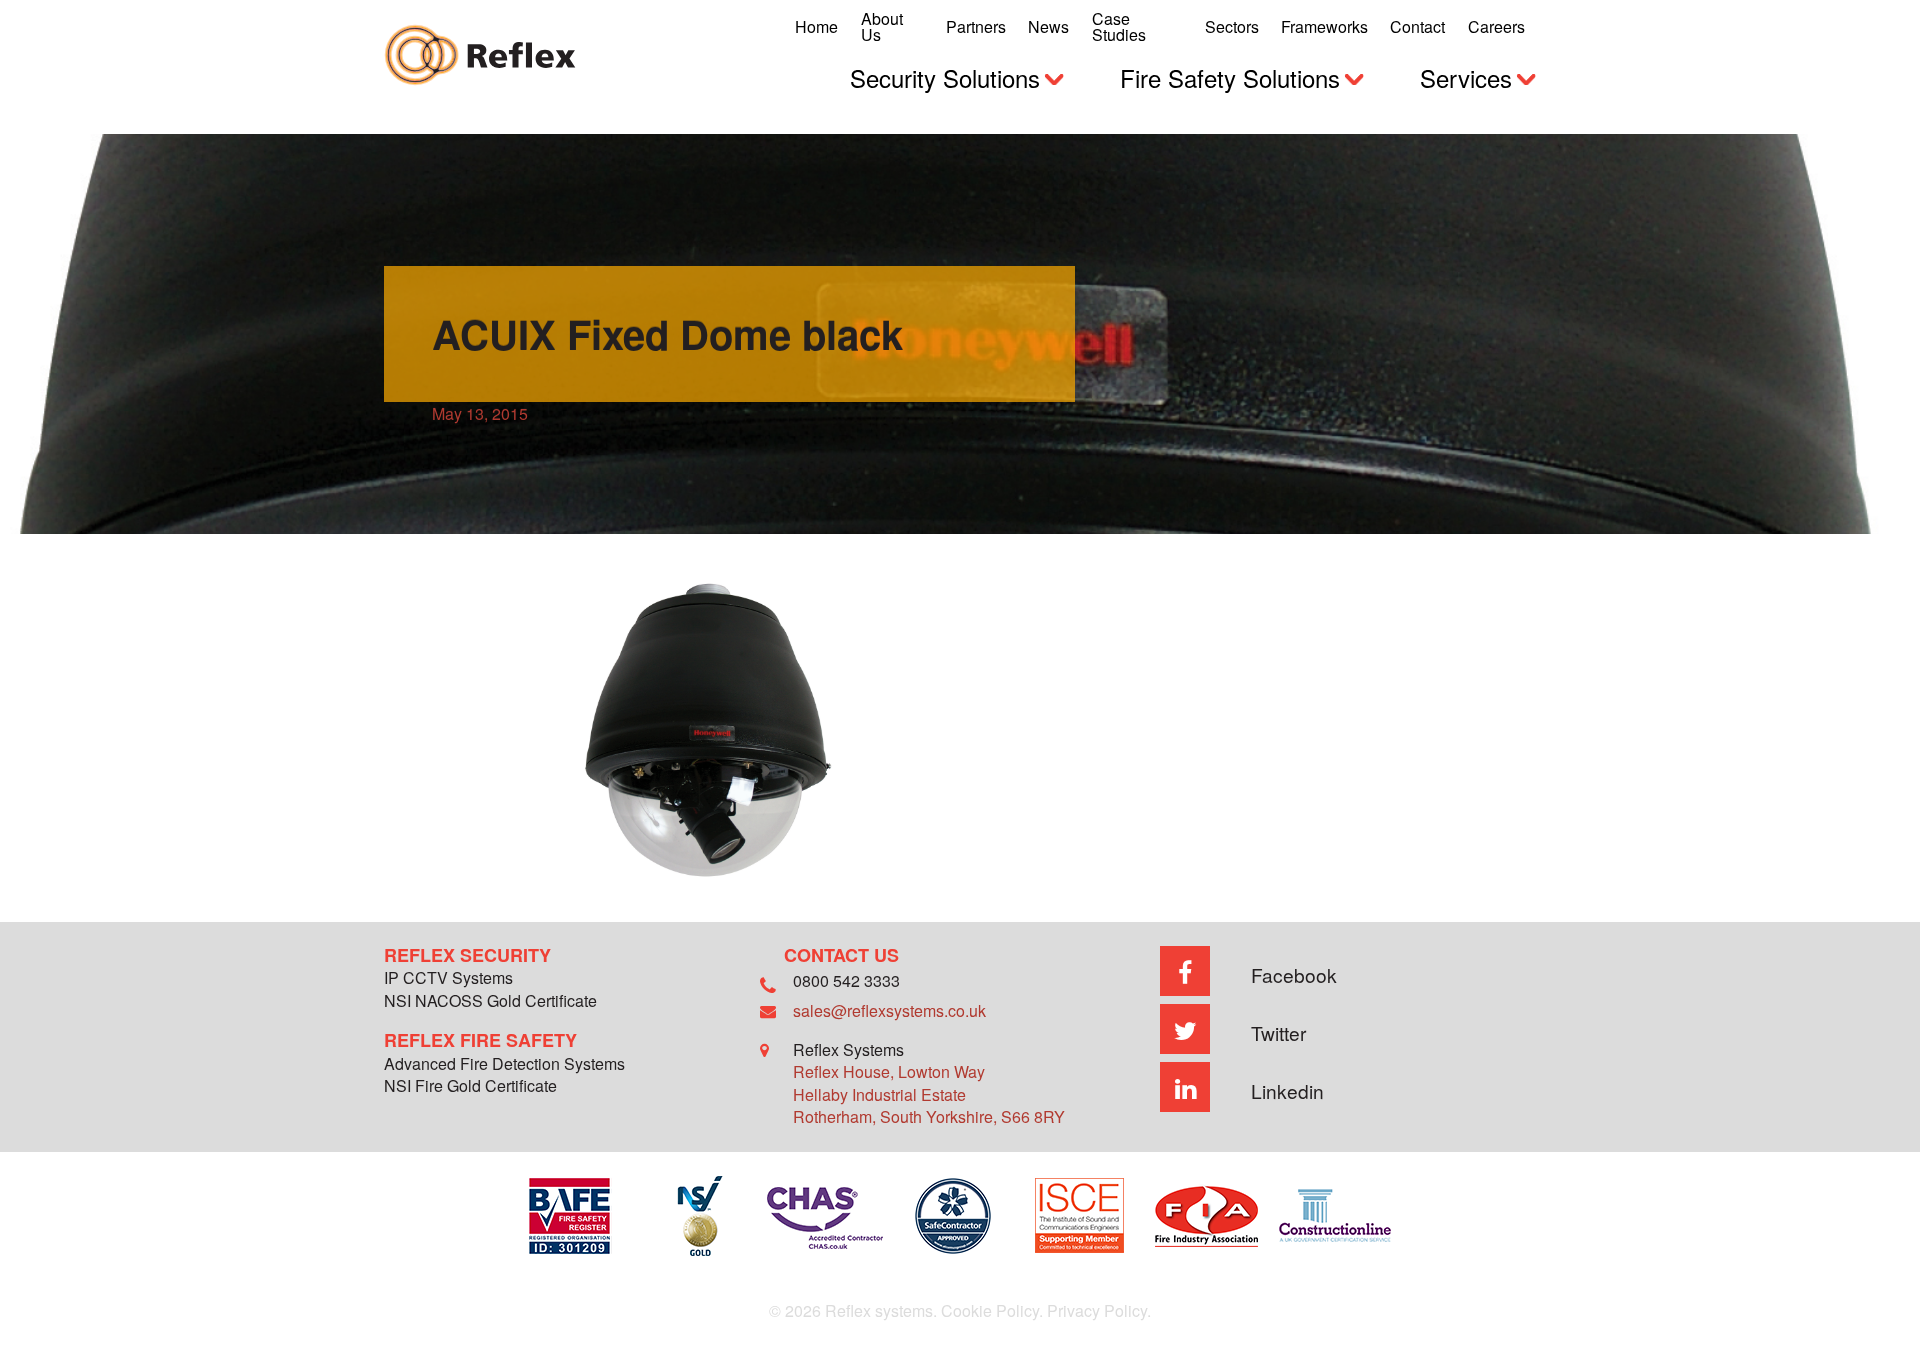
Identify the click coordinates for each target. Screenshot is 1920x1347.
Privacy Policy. (1099, 1310)
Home (816, 26)
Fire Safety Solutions (1230, 77)
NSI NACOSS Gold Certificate (490, 1002)
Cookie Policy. (992, 1310)
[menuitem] (816, 27)
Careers (1496, 26)
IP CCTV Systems (448, 979)
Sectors (1232, 26)
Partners (976, 26)
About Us (882, 26)
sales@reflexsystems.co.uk (889, 1010)
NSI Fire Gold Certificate (470, 1087)
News (1048, 26)
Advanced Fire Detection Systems (504, 1065)
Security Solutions (945, 77)
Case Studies (1119, 26)
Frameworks (1324, 26)
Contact (1417, 26)
